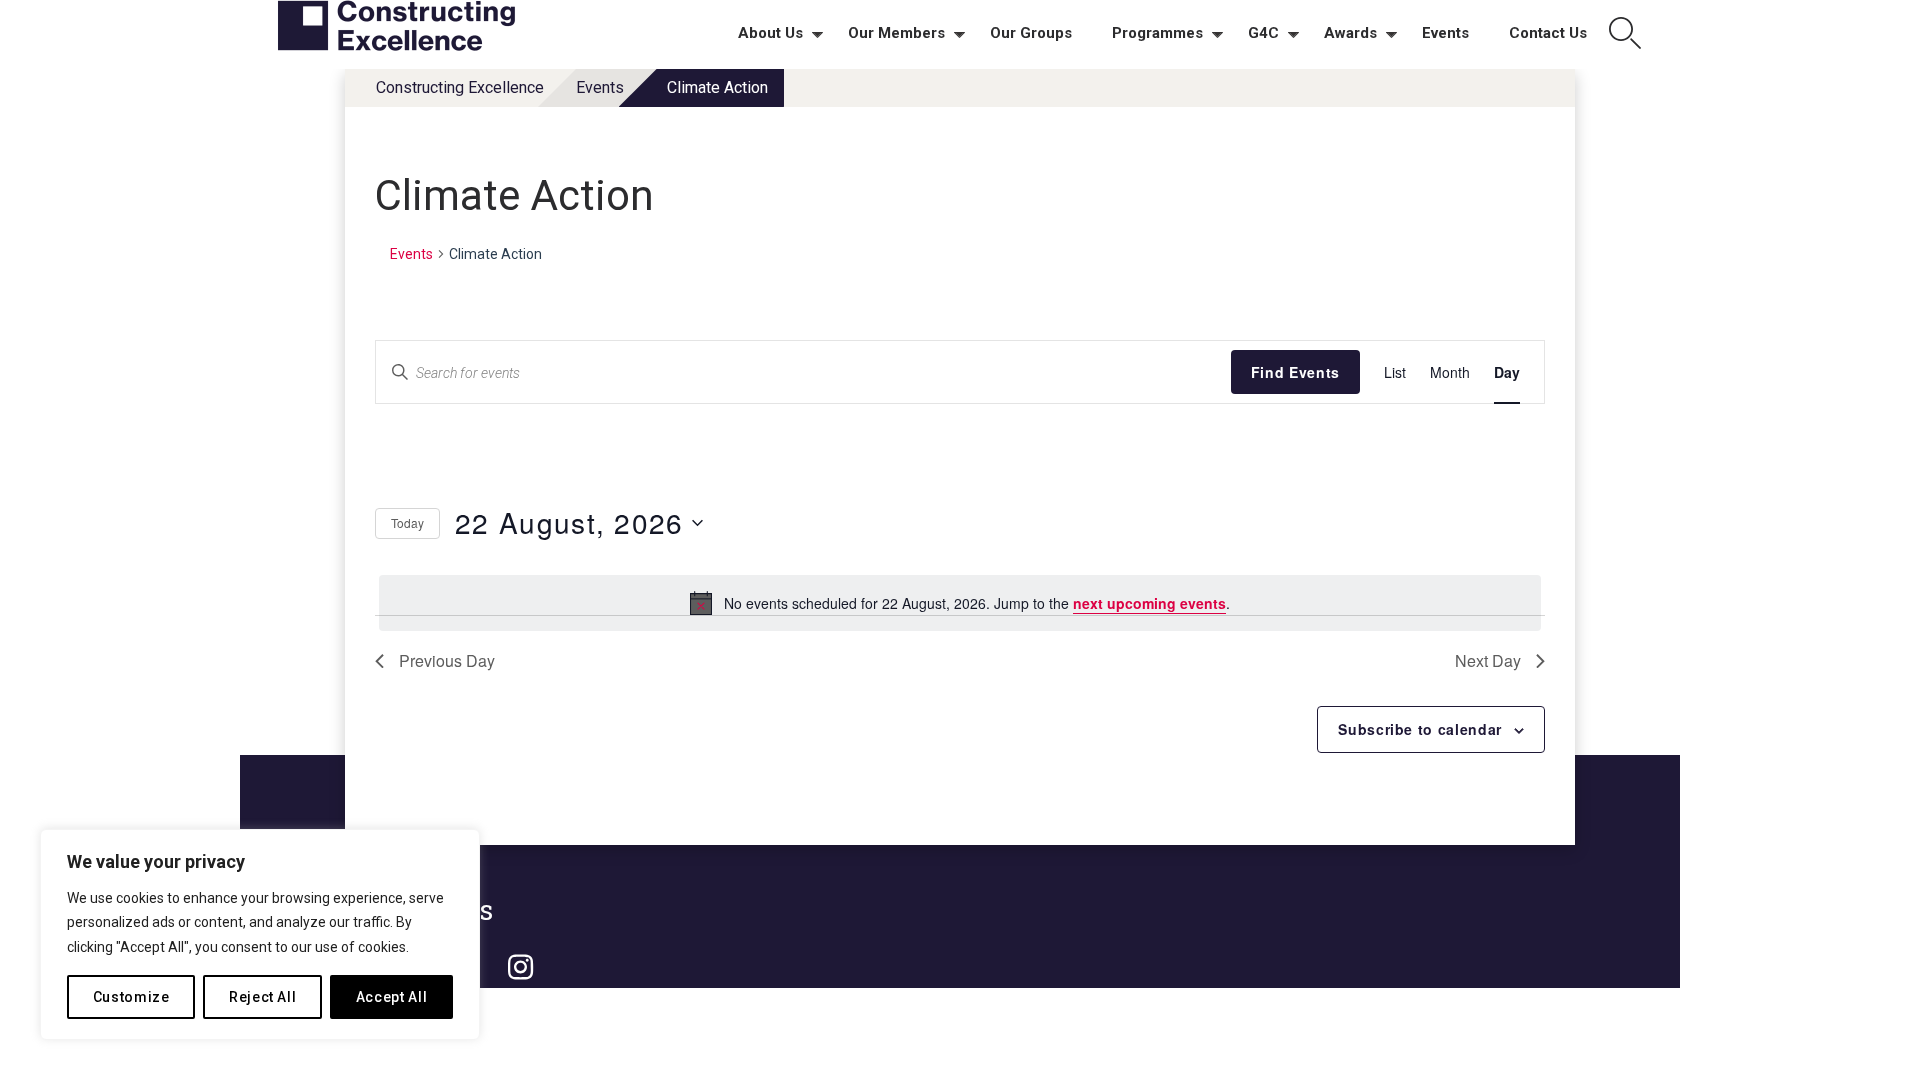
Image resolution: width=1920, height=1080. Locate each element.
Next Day (1488, 660)
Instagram (520, 968)
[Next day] (1498, 448)
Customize (131, 997)
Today (407, 522)
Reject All (263, 997)
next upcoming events (1149, 603)
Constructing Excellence (460, 87)
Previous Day (447, 660)
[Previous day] (1449, 448)
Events (600, 87)
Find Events (1295, 372)
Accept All (392, 997)
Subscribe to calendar (1420, 729)
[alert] (960, 603)
